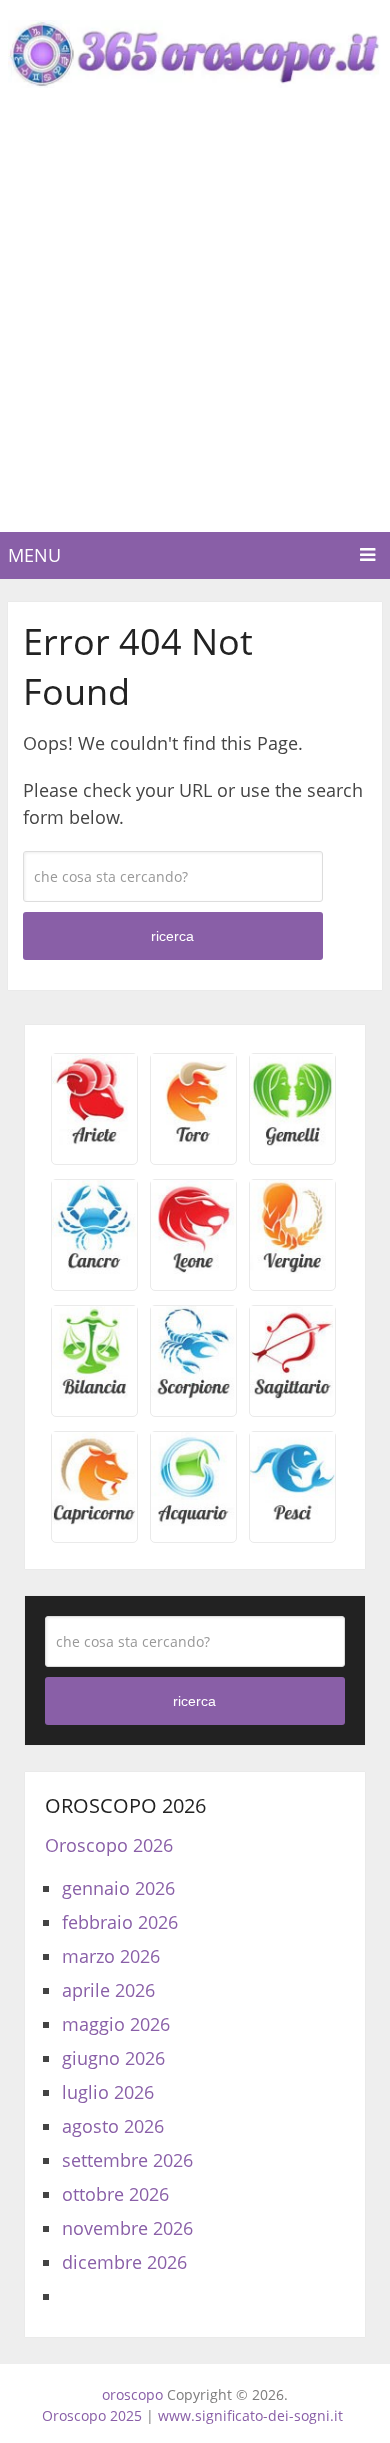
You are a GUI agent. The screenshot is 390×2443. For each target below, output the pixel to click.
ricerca (172, 936)
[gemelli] (292, 1141)
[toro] (193, 1141)
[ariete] (94, 1141)
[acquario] (193, 1519)
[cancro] (94, 1267)
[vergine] (292, 1267)
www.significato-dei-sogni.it (250, 2415)
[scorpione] (193, 1393)
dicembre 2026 (124, 2262)
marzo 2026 (111, 1956)
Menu (34, 555)
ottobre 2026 (115, 2194)
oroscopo (132, 2394)
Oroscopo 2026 (109, 1845)
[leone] (193, 1267)
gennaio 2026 (118, 1888)
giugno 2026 (113, 2058)
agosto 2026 (113, 2126)
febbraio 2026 (120, 1922)
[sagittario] (292, 1393)
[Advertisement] (195, 327)
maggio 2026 (116, 2024)
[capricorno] (94, 1519)
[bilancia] (94, 1393)
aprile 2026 (108, 1990)
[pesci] (292, 1519)
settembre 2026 (127, 2160)
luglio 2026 (108, 2092)
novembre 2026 (127, 2228)
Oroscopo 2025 (92, 2415)
